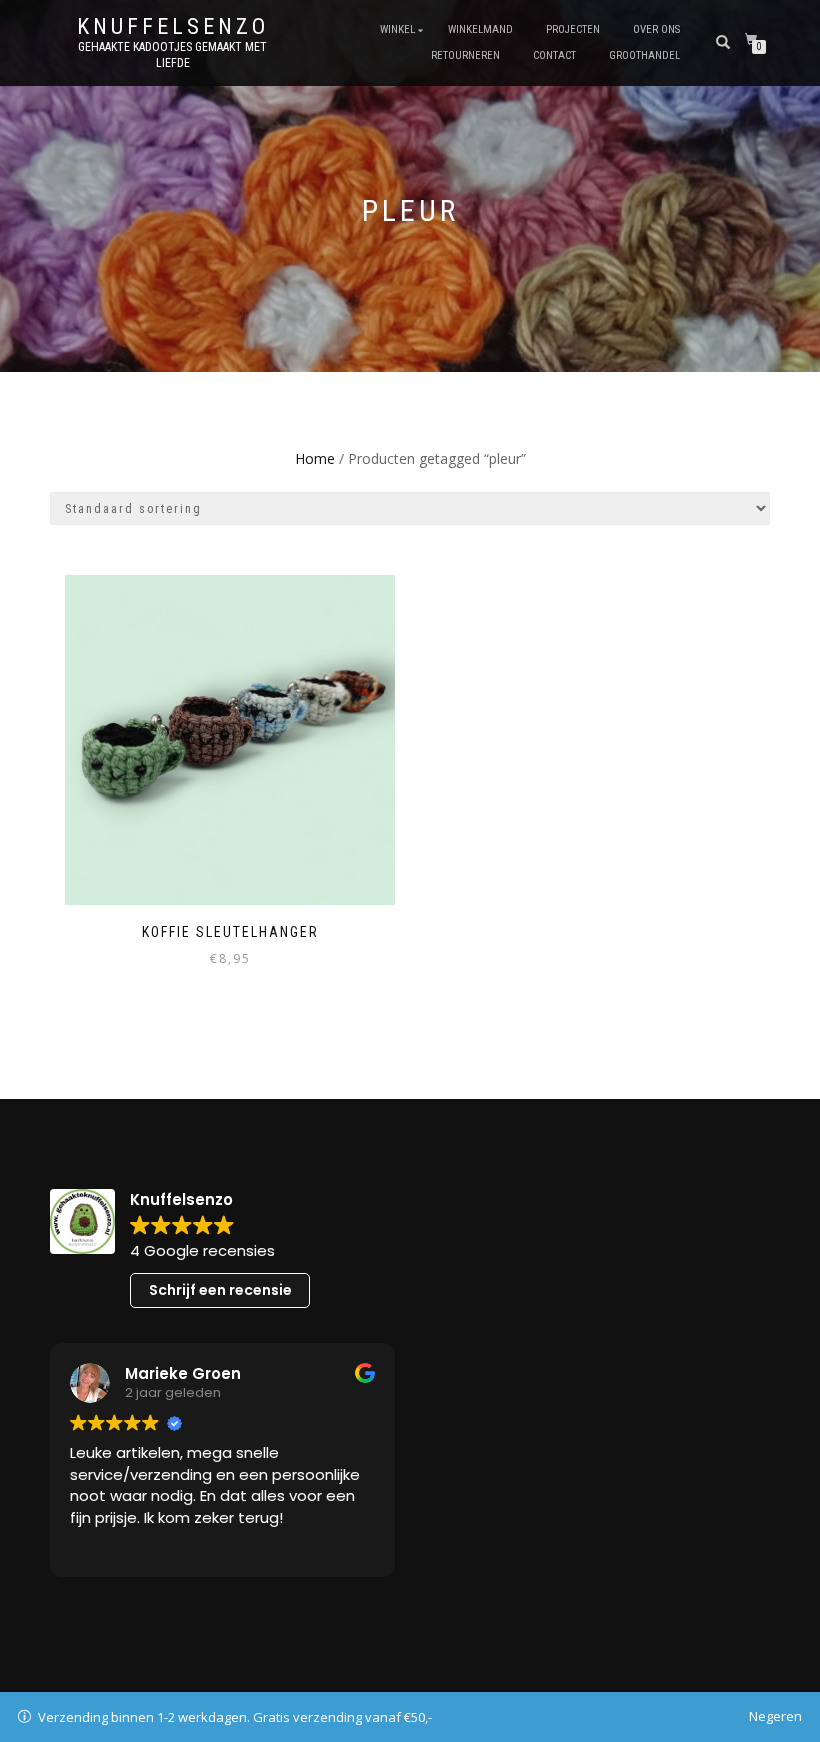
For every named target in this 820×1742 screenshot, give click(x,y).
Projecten (573, 29)
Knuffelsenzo (173, 27)
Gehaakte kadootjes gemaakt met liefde (172, 55)
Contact (554, 55)
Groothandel (644, 55)
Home (315, 458)
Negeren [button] (775, 1716)
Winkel (397, 29)
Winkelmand (480, 29)
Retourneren (465, 55)
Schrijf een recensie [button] (220, 1290)
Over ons (656, 29)
